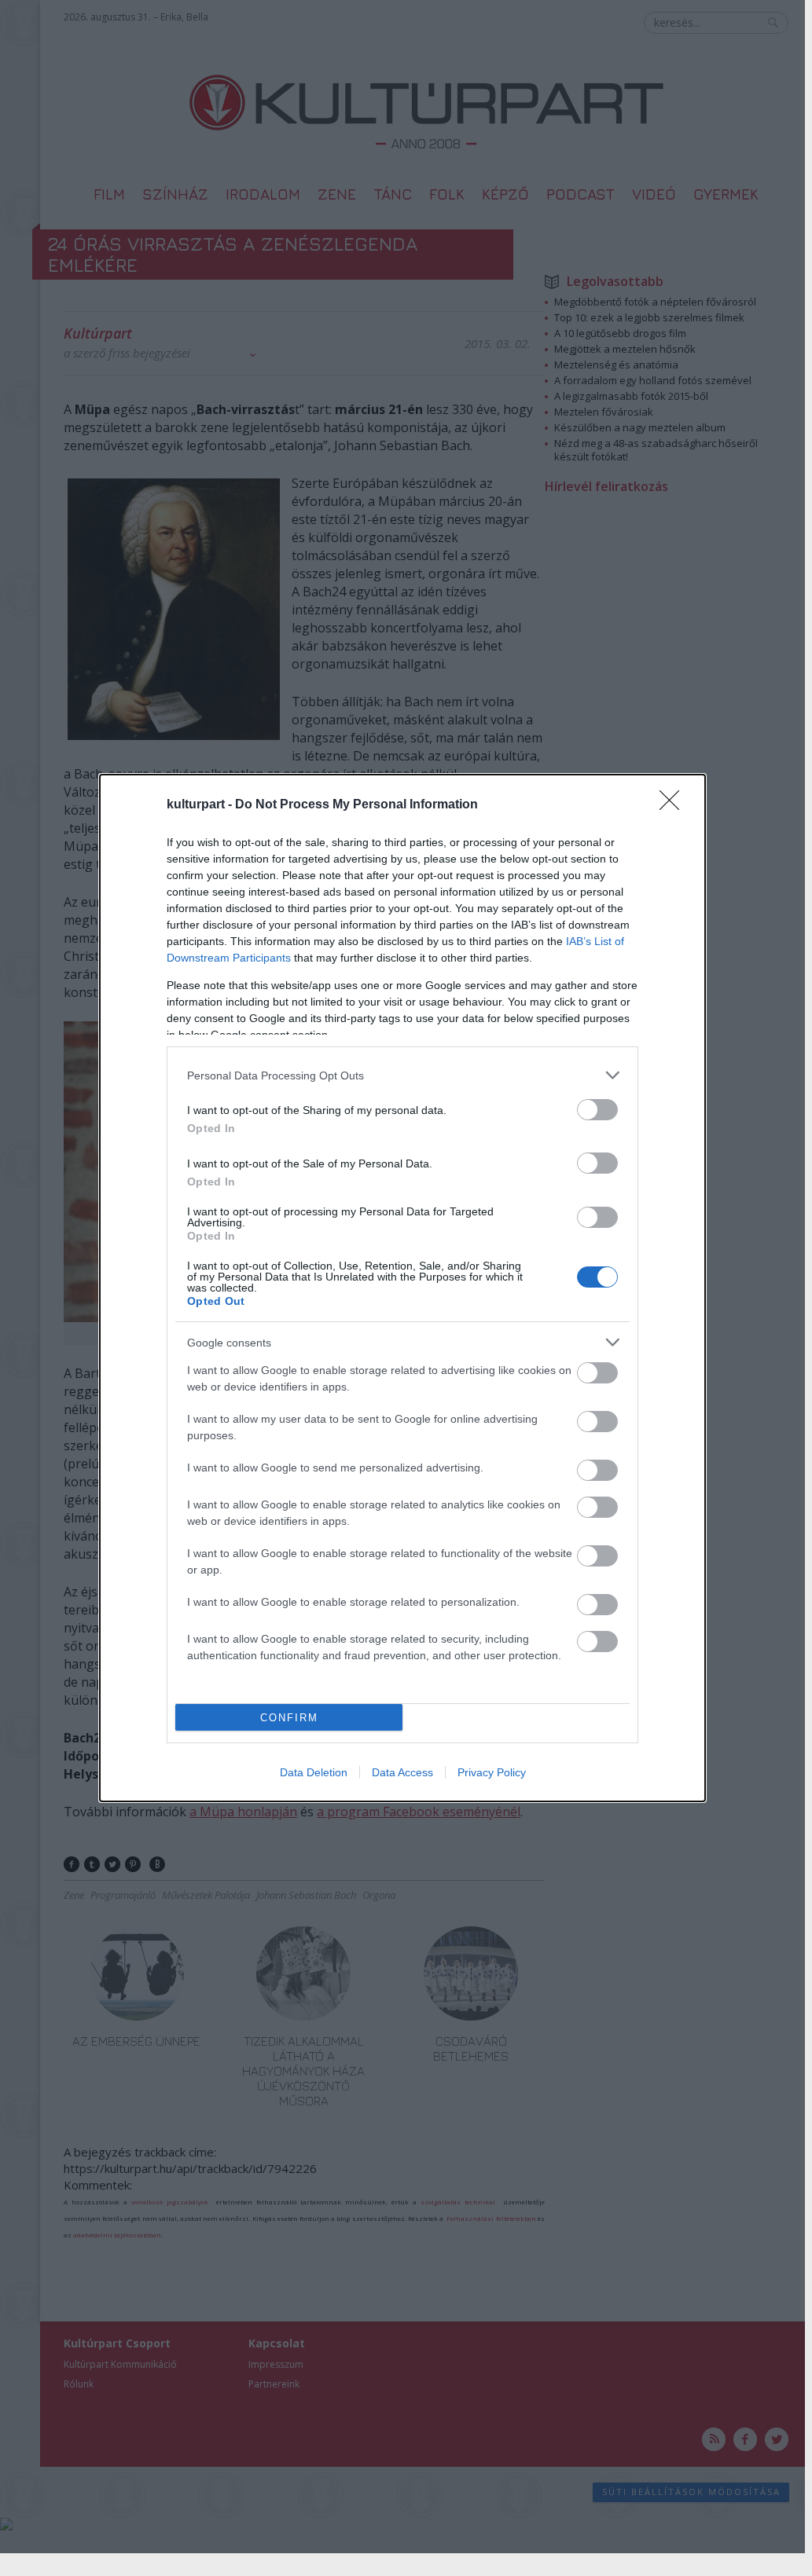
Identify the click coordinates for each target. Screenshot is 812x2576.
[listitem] (402, 1075)
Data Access (402, 1772)
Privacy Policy (492, 1772)
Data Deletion (314, 1772)
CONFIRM (289, 1718)
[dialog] (402, 1288)
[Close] (674, 805)
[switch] (597, 1110)
